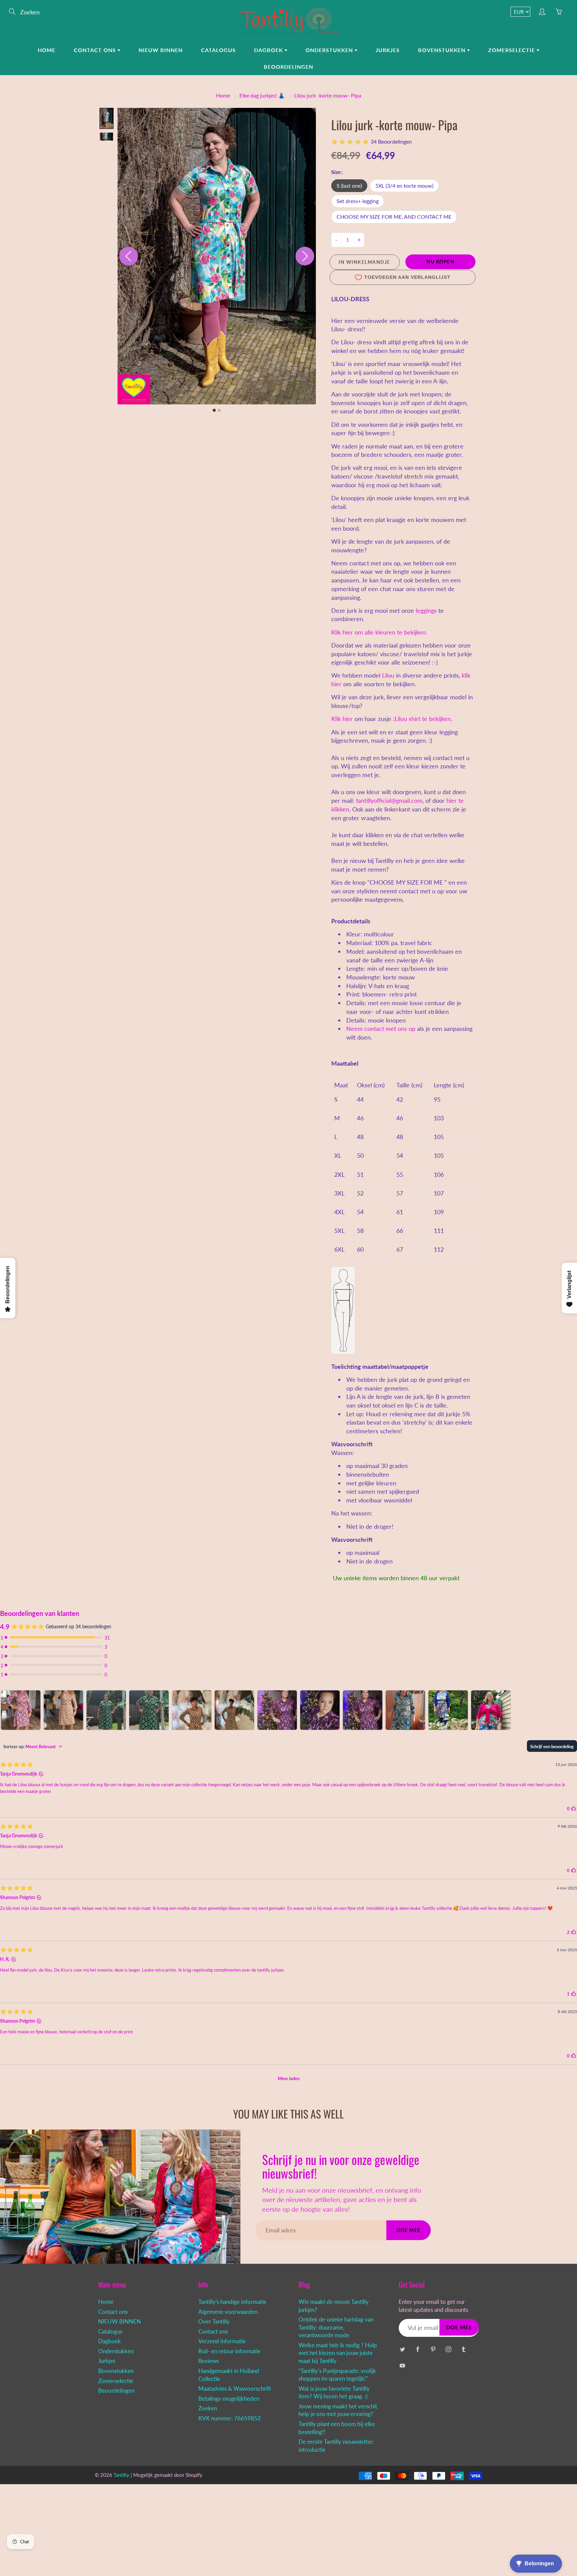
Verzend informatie (222, 2341)
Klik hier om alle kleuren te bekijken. (379, 632)
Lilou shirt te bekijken (423, 719)
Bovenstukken (443, 50)
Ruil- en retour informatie (229, 2351)
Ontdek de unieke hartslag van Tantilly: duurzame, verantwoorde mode (336, 2327)
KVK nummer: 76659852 (230, 2418)
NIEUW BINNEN (161, 50)
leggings (426, 610)
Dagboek (269, 50)
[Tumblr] (464, 2349)
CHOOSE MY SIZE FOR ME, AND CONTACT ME (394, 217)
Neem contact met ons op (381, 1029)
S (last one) (349, 186)
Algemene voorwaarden (228, 2312)
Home (47, 50)
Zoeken (208, 2408)
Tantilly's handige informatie (232, 2302)
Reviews (209, 2361)
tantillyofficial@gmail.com (389, 800)
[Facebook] (418, 2349)
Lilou (388, 675)
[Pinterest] (433, 2349)
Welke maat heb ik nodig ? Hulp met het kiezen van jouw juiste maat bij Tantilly (338, 2353)
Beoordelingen (288, 67)
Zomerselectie (512, 50)
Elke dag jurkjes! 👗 (262, 95)
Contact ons (96, 50)
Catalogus (218, 50)
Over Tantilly (214, 2322)
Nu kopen (440, 262)
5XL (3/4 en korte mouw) (404, 186)
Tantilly (121, 2475)
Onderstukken (330, 50)
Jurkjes (388, 50)
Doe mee (409, 2230)
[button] (107, 118)
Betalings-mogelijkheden (229, 2399)
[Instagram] (448, 2349)
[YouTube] (402, 2365)
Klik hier (342, 719)
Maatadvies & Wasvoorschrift (235, 2389)
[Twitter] (402, 2349)
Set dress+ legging (358, 201)
